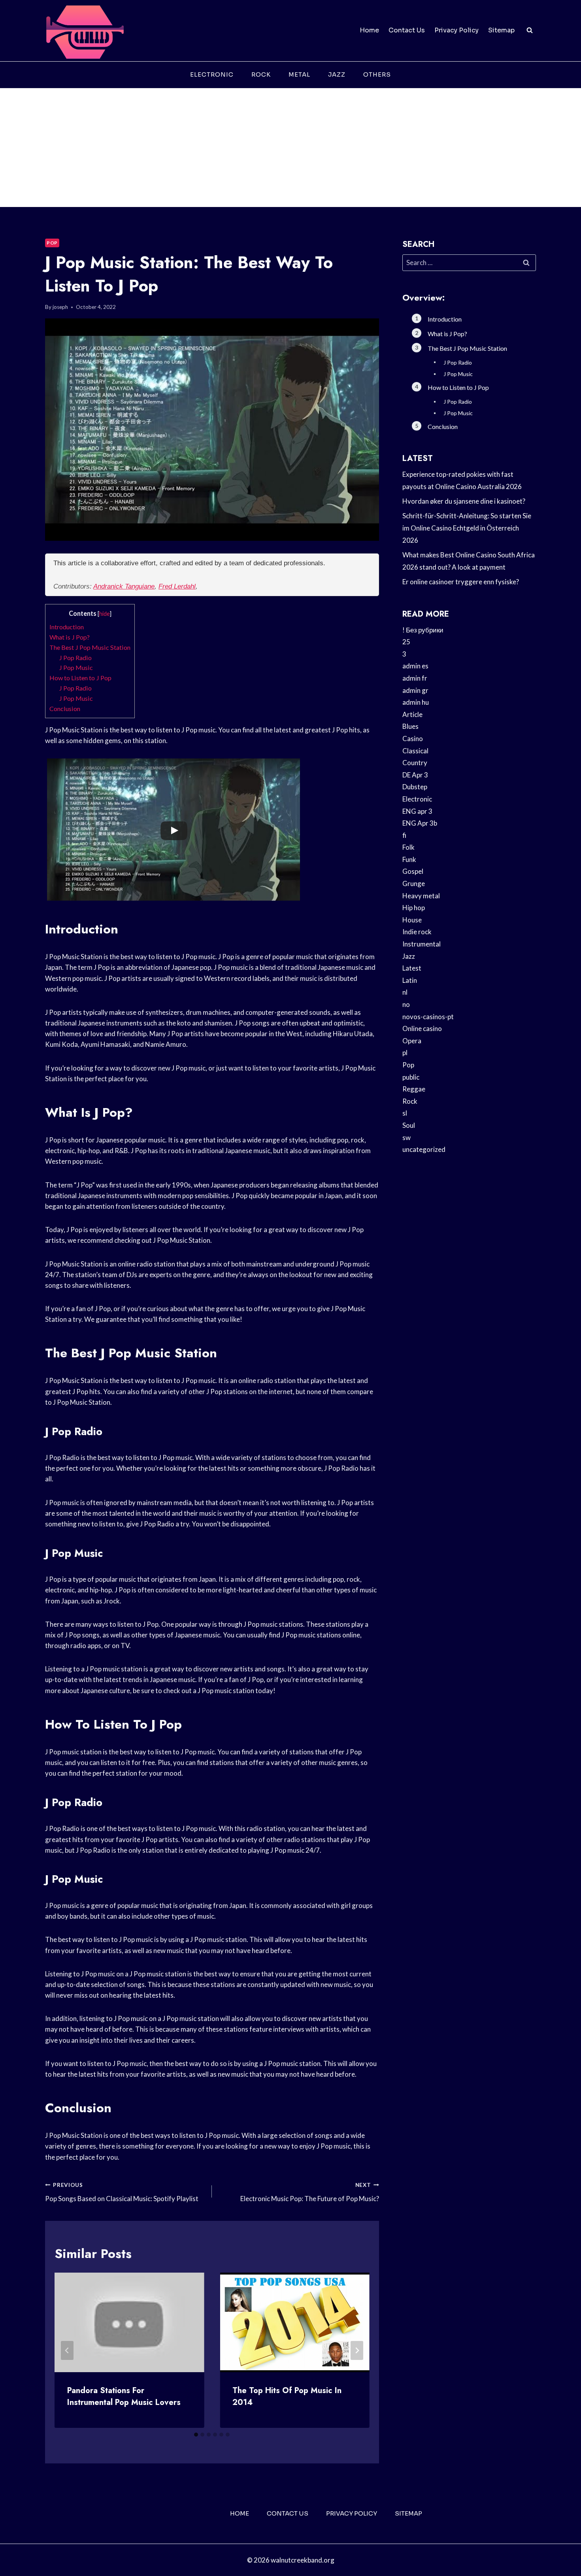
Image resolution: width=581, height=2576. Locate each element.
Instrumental (422, 944)
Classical (415, 751)
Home (369, 30)
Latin (410, 980)
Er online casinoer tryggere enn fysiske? (461, 582)
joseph (60, 307)
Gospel (413, 871)
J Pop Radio (75, 658)
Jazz (337, 74)
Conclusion (65, 708)
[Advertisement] (290, 148)
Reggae (414, 1089)
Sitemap (501, 30)
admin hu (416, 702)
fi (404, 835)
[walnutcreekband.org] (85, 31)
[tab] (196, 2435)
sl (405, 1113)
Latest (412, 968)
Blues (410, 726)
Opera (412, 1041)
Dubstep (415, 787)
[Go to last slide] (67, 2350)
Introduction (67, 627)
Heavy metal (421, 896)
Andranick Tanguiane (124, 586)
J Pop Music (76, 667)
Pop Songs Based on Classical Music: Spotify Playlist (122, 2192)
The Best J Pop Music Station (90, 647)
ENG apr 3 (417, 811)
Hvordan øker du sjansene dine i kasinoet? (464, 501)
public (411, 1077)
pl (405, 1053)
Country (415, 763)
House (412, 920)
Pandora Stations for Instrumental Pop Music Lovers (124, 2396)
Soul (409, 1125)
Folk (408, 847)
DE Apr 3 (415, 775)
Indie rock (417, 932)
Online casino (422, 1028)
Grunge (414, 883)
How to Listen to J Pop (80, 678)
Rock (261, 74)
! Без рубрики (423, 630)
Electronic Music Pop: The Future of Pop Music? (309, 2192)
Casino (413, 739)
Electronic (212, 74)
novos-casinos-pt (428, 1017)
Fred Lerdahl (177, 586)
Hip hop (414, 908)
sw (407, 1137)
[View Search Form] (530, 30)
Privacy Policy (456, 30)
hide (105, 614)
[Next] (357, 2350)
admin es (415, 666)
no (406, 1004)
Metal (299, 74)
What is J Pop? (70, 637)
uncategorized (424, 1149)
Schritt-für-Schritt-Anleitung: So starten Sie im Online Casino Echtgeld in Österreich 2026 (467, 528)
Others (377, 74)
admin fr (415, 678)
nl (405, 992)
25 (406, 642)
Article (412, 714)
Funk (409, 859)
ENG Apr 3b (420, 823)
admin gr (415, 690)
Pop (52, 243)
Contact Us (407, 30)
